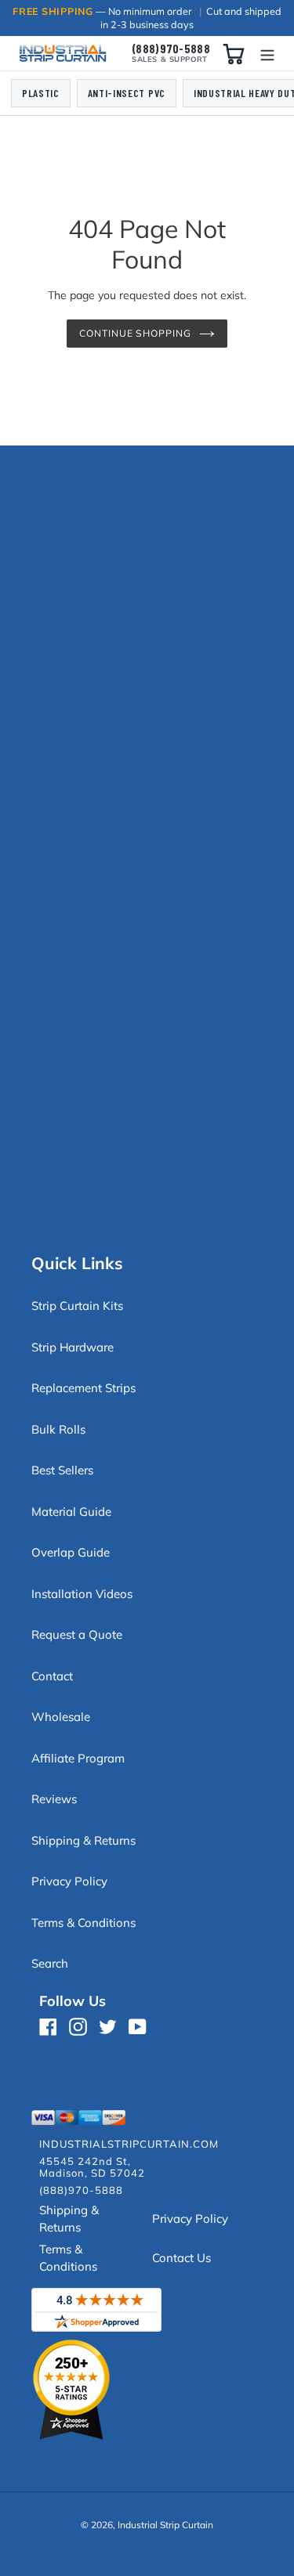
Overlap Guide (71, 1552)
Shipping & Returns (83, 1840)
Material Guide (71, 1512)
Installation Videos (82, 1594)
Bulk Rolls (58, 1429)
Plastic (41, 93)
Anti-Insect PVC (127, 93)
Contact (52, 1676)
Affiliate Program (78, 1758)
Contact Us (181, 2258)
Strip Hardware (73, 1347)
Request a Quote (77, 1634)
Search (50, 1963)
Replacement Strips (83, 1388)
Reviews (54, 1799)
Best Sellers (62, 1470)
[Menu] (267, 54)
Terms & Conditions (83, 1923)
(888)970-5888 (171, 49)
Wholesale (61, 1717)
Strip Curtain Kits (77, 1306)
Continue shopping (136, 333)
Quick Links (77, 1263)
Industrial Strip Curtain (165, 2525)
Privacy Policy (69, 1881)
